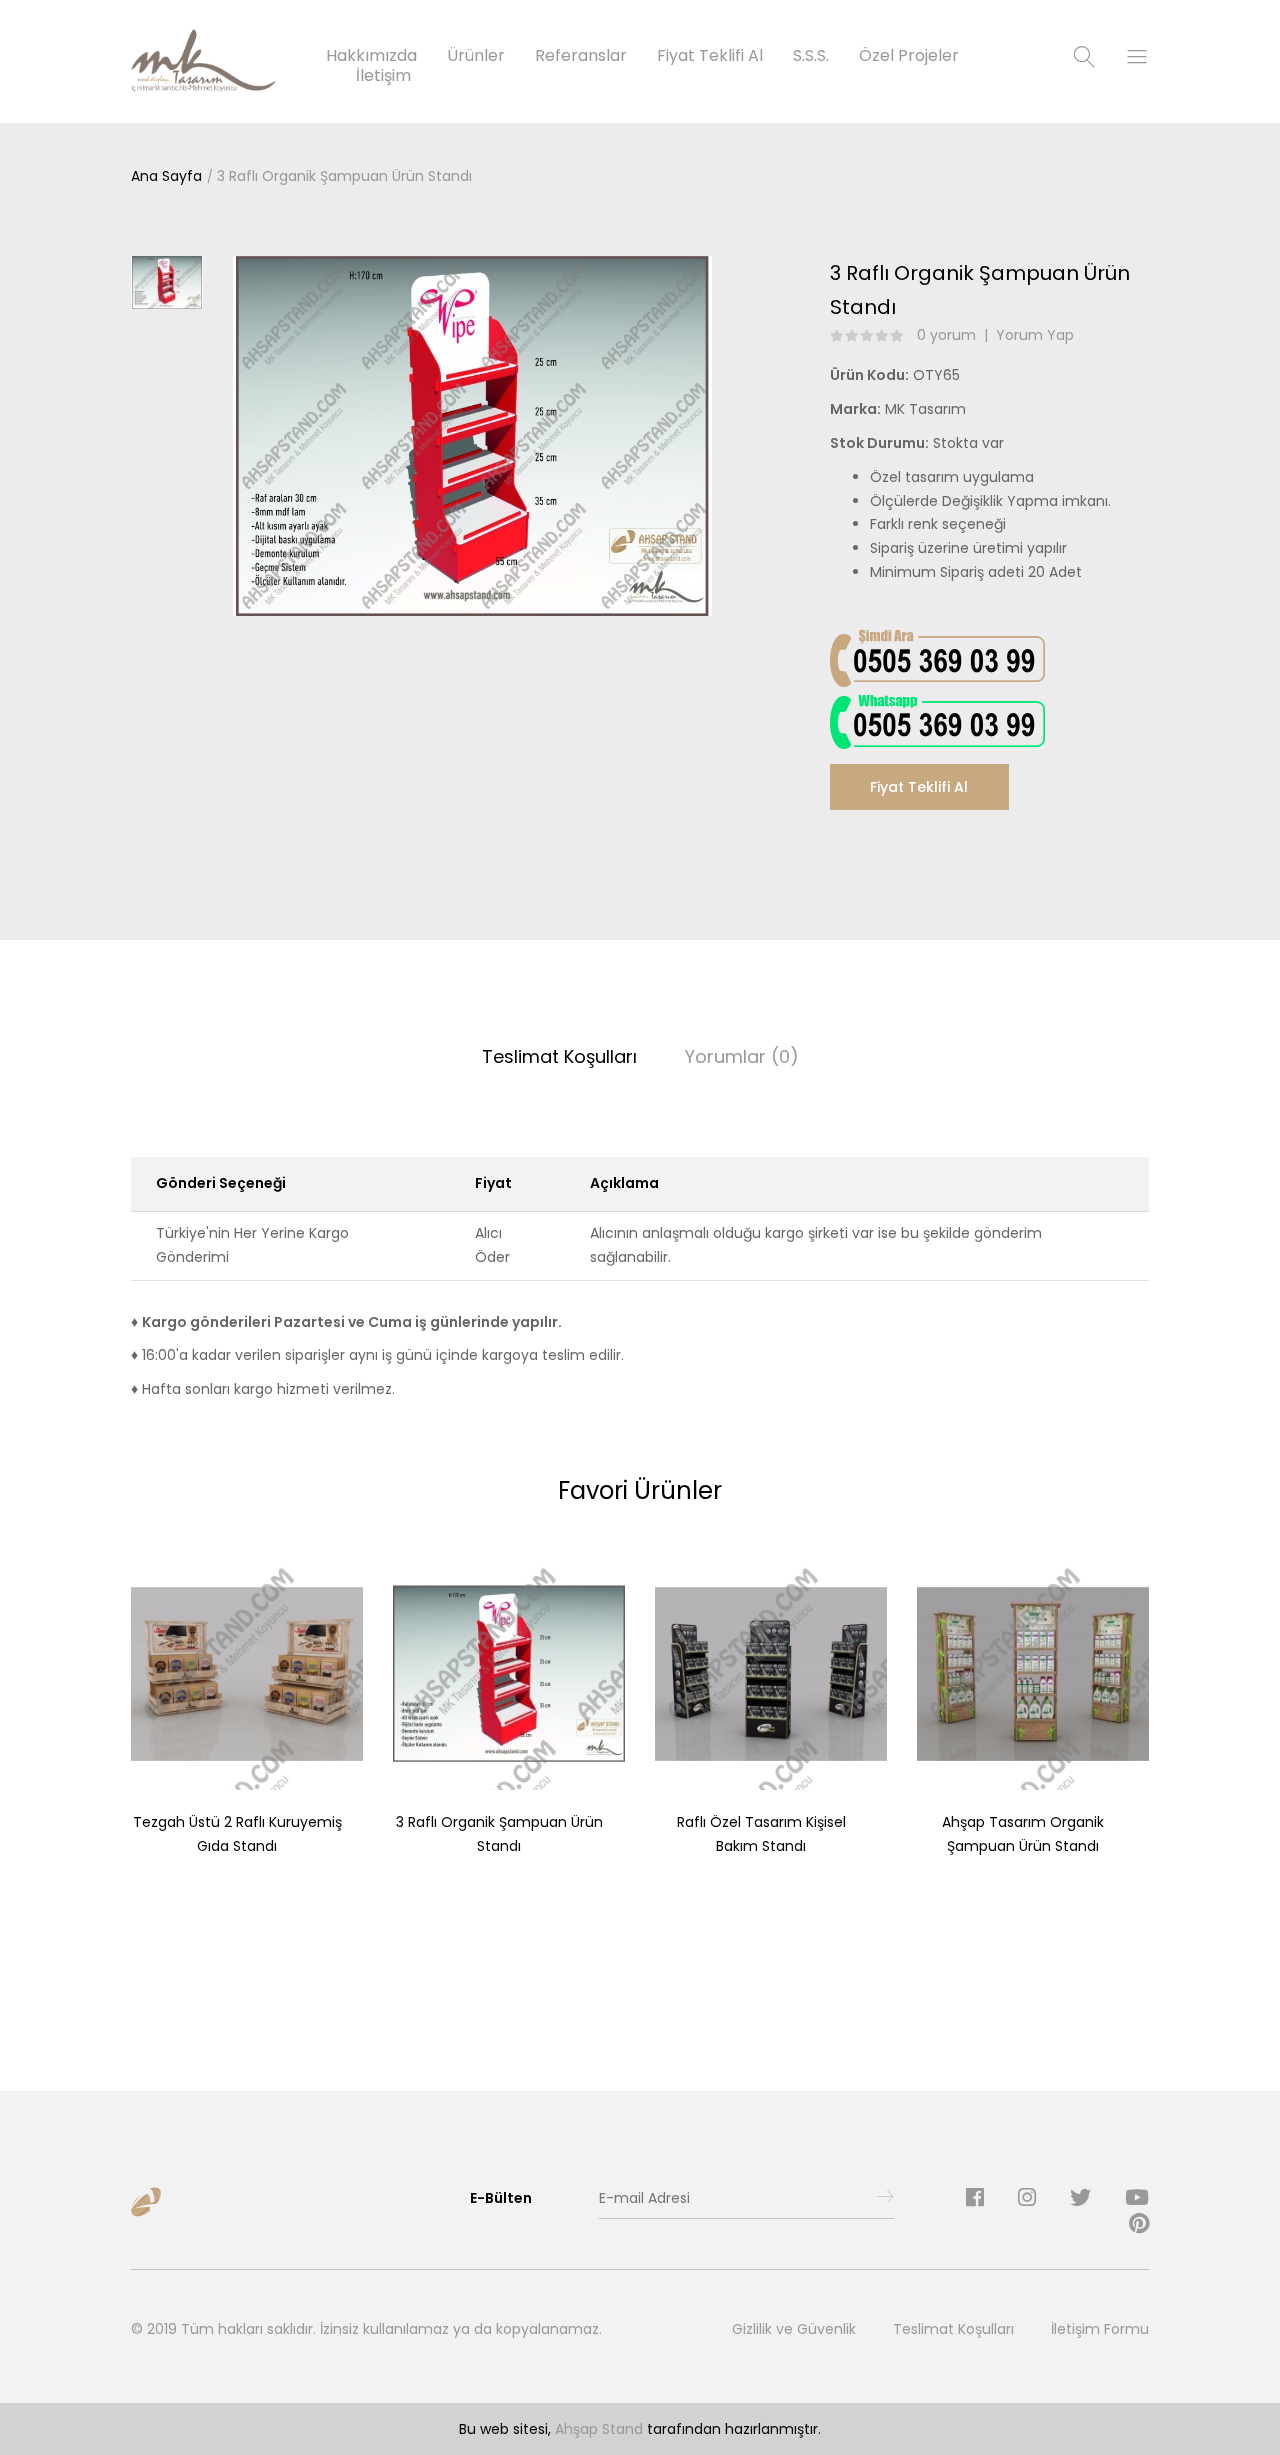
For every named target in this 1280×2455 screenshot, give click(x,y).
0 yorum (946, 335)
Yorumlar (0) (742, 1056)
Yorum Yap (1035, 335)
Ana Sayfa (166, 176)
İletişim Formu (1100, 2329)
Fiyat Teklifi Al (919, 787)
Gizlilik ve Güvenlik (794, 2329)
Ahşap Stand (599, 2429)
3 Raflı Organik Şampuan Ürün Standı (344, 176)
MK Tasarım (925, 409)
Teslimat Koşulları (559, 1056)
